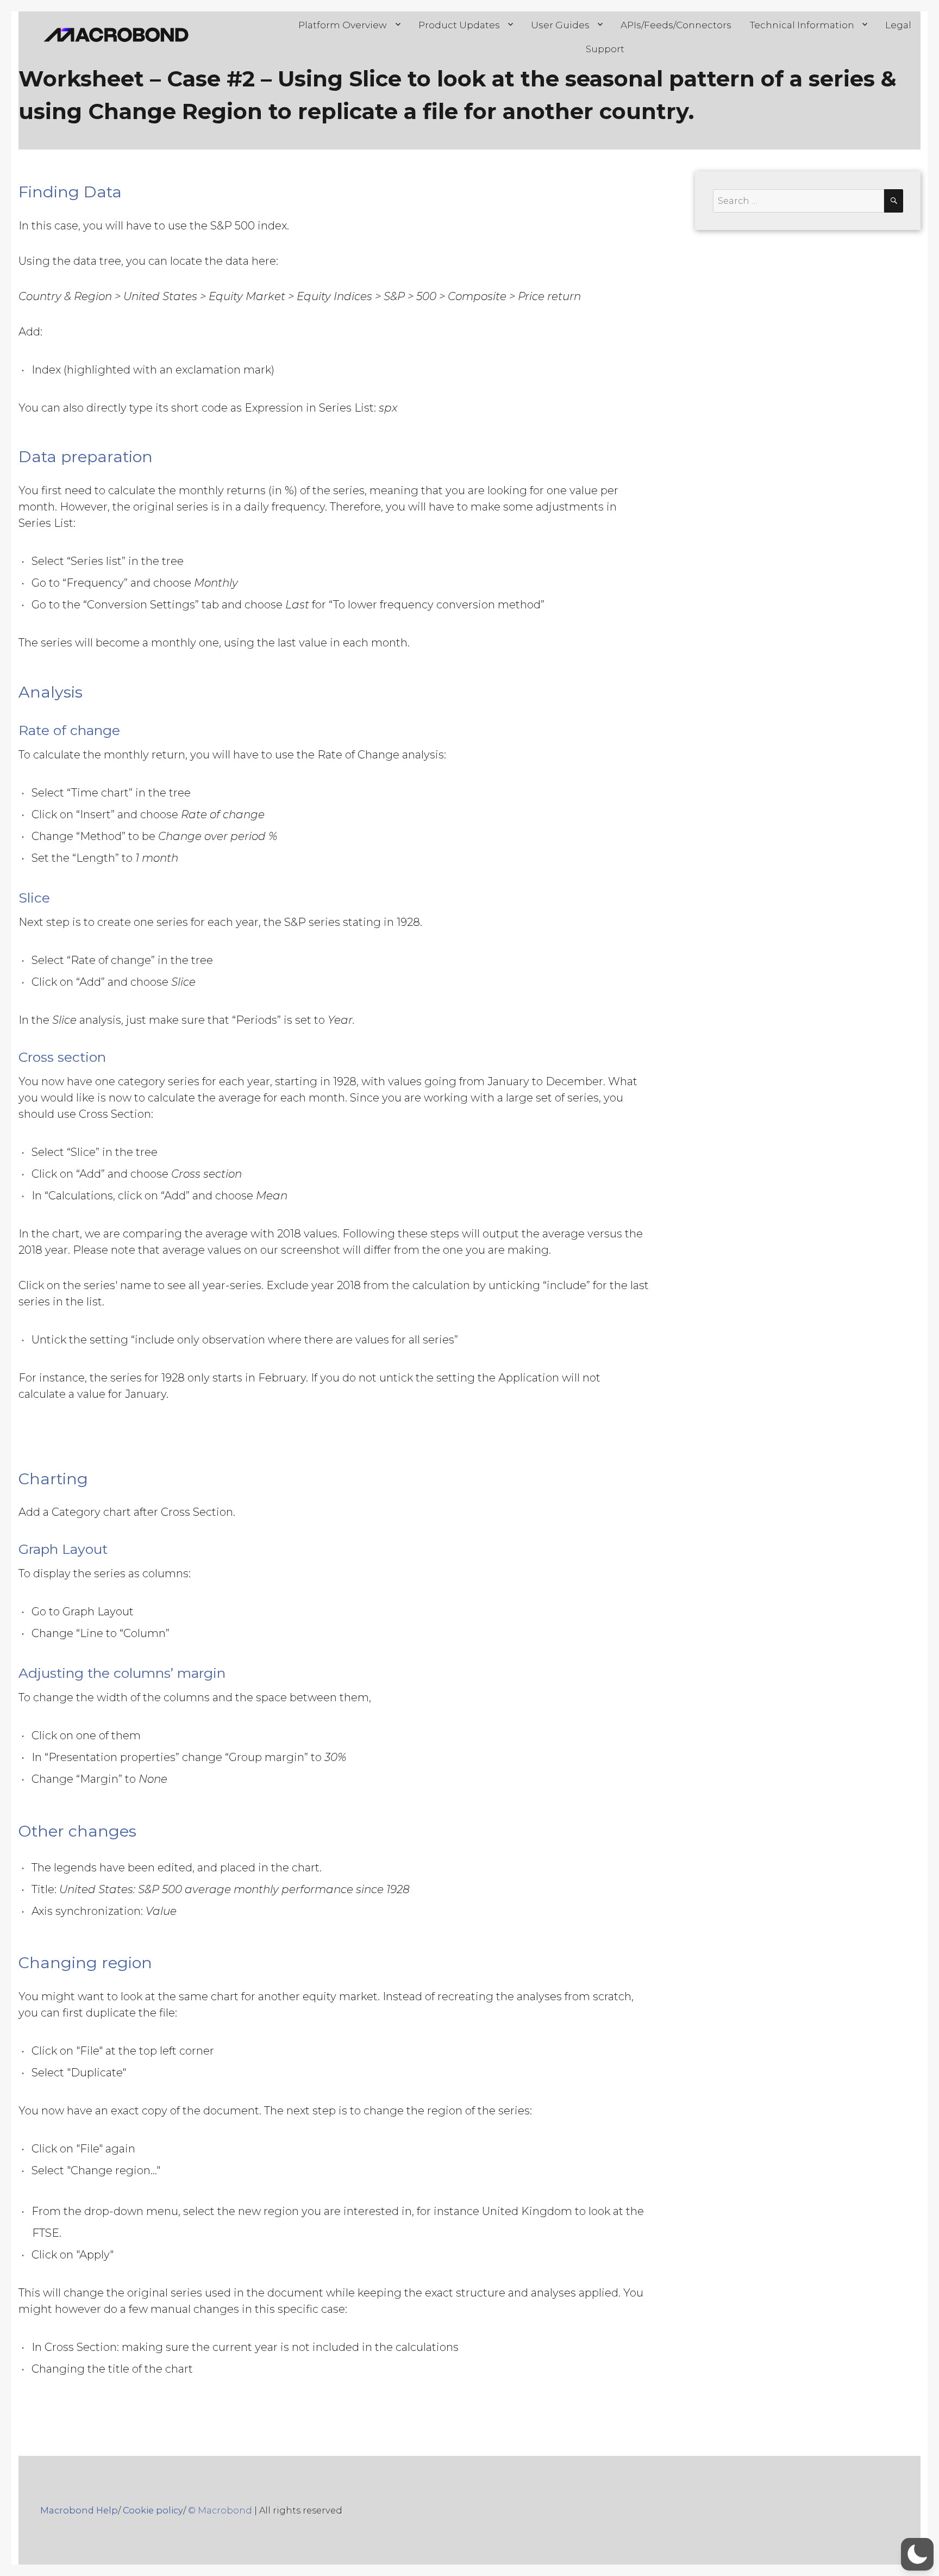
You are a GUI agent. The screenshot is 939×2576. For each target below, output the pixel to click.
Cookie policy (153, 2510)
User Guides (560, 25)
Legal (898, 25)
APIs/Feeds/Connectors (676, 25)
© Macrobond (220, 2510)
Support (605, 49)
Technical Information (802, 25)
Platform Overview (343, 25)
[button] (917, 2554)
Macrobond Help (79, 2510)
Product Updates (459, 25)
